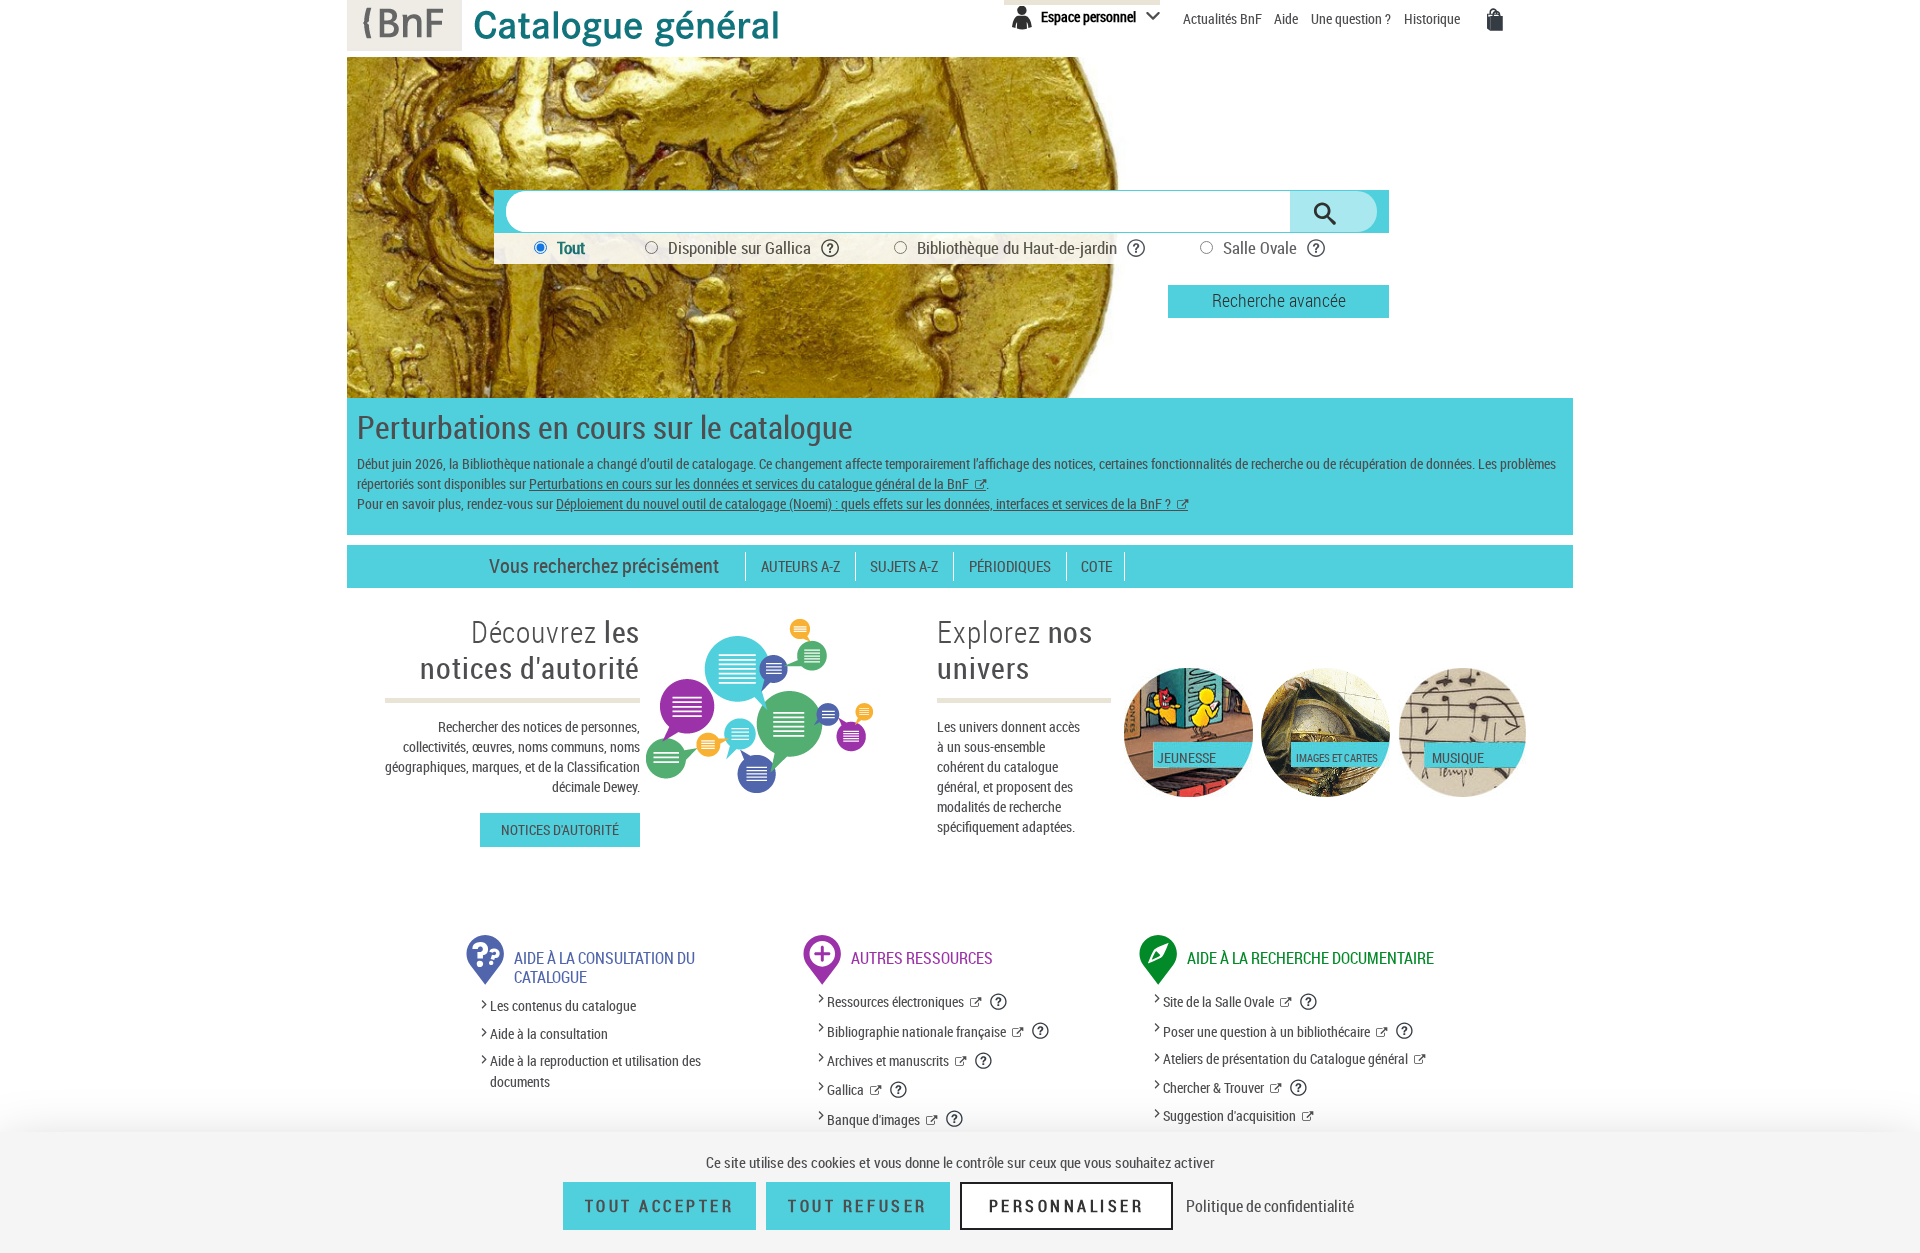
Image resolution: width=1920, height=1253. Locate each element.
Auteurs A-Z (800, 566)
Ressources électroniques (895, 1001)
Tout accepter (660, 1206)
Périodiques (1010, 566)
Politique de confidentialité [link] (1270, 1206)
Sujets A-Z (904, 566)
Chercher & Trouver (1213, 1087)
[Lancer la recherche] (1325, 214)
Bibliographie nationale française (916, 1031)
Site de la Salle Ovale (1218, 1001)
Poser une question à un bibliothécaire (1266, 1031)
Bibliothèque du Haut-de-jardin (1017, 247)
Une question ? (1352, 18)
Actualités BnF (1224, 18)
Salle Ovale (1260, 247)
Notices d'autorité (560, 829)
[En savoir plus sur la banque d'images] (955, 1119)
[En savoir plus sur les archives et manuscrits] (984, 1061)
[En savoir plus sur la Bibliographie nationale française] (1041, 1031)
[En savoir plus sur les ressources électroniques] (999, 1002)
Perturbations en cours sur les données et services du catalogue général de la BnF (749, 483)
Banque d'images (873, 1119)
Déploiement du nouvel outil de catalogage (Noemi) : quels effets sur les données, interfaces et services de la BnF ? (863, 503)
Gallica (845, 1089)
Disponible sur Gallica (739, 247)
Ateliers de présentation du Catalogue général (1285, 1058)
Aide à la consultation (549, 1033)
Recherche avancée (1279, 300)
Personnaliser (1067, 1206)
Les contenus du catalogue (563, 1006)
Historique (1433, 18)
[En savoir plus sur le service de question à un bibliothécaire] (1405, 1031)
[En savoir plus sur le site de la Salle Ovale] (1309, 1002)
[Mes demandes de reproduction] (1495, 20)
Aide (1287, 18)
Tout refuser (857, 1206)
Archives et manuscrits (888, 1060)
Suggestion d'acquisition (1229, 1115)
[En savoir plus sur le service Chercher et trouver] (1299, 1088)
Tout (571, 247)
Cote (1096, 566)
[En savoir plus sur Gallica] (899, 1090)
